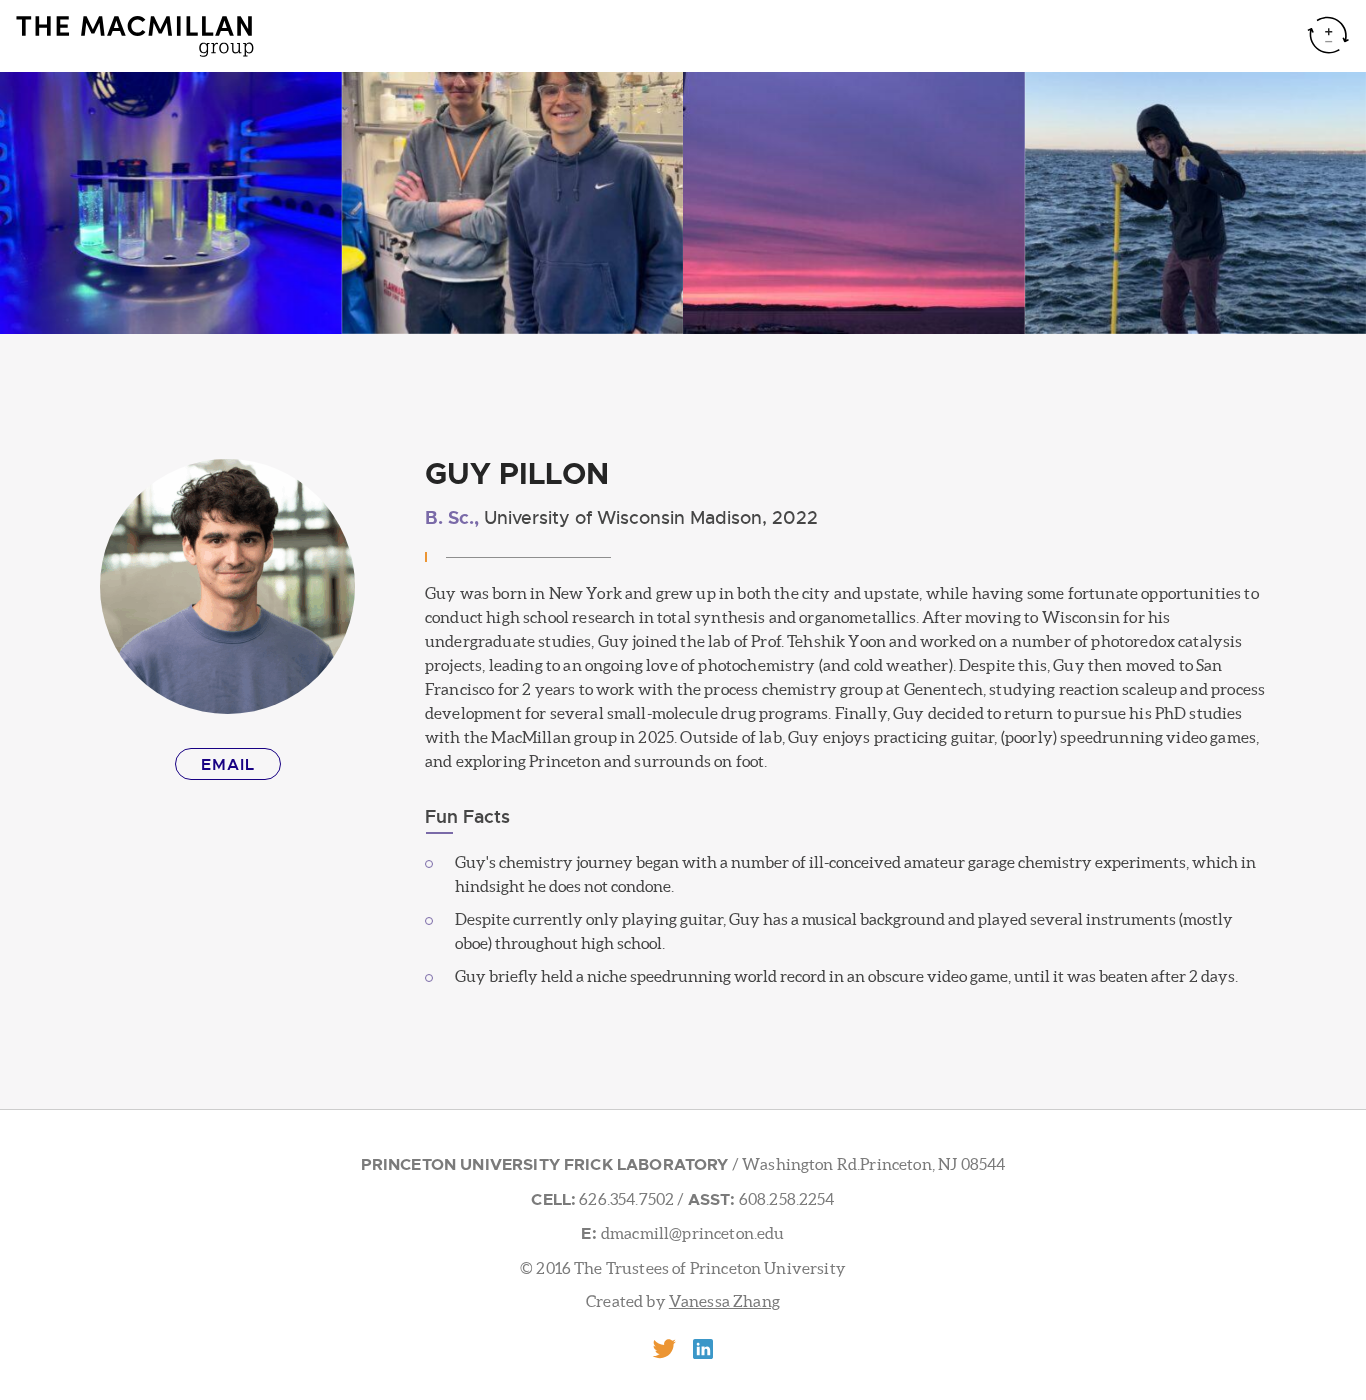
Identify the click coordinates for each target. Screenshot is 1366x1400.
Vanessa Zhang (724, 1301)
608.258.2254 (785, 1199)
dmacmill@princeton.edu (693, 1233)
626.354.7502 (625, 1199)
